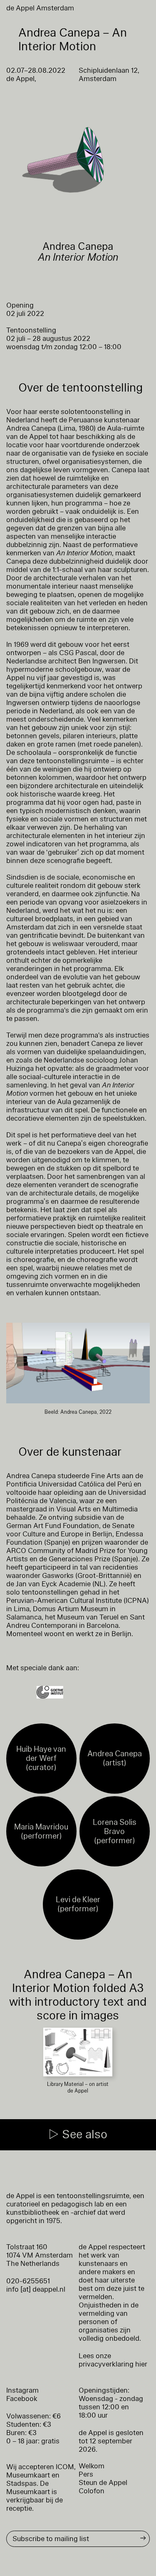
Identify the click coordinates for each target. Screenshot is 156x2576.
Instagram (22, 2390)
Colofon (92, 2491)
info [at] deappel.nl (36, 2289)
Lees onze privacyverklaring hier (113, 2360)
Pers (86, 2474)
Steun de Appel (103, 2483)
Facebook (22, 2399)
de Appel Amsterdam (40, 8)
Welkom (92, 2466)
